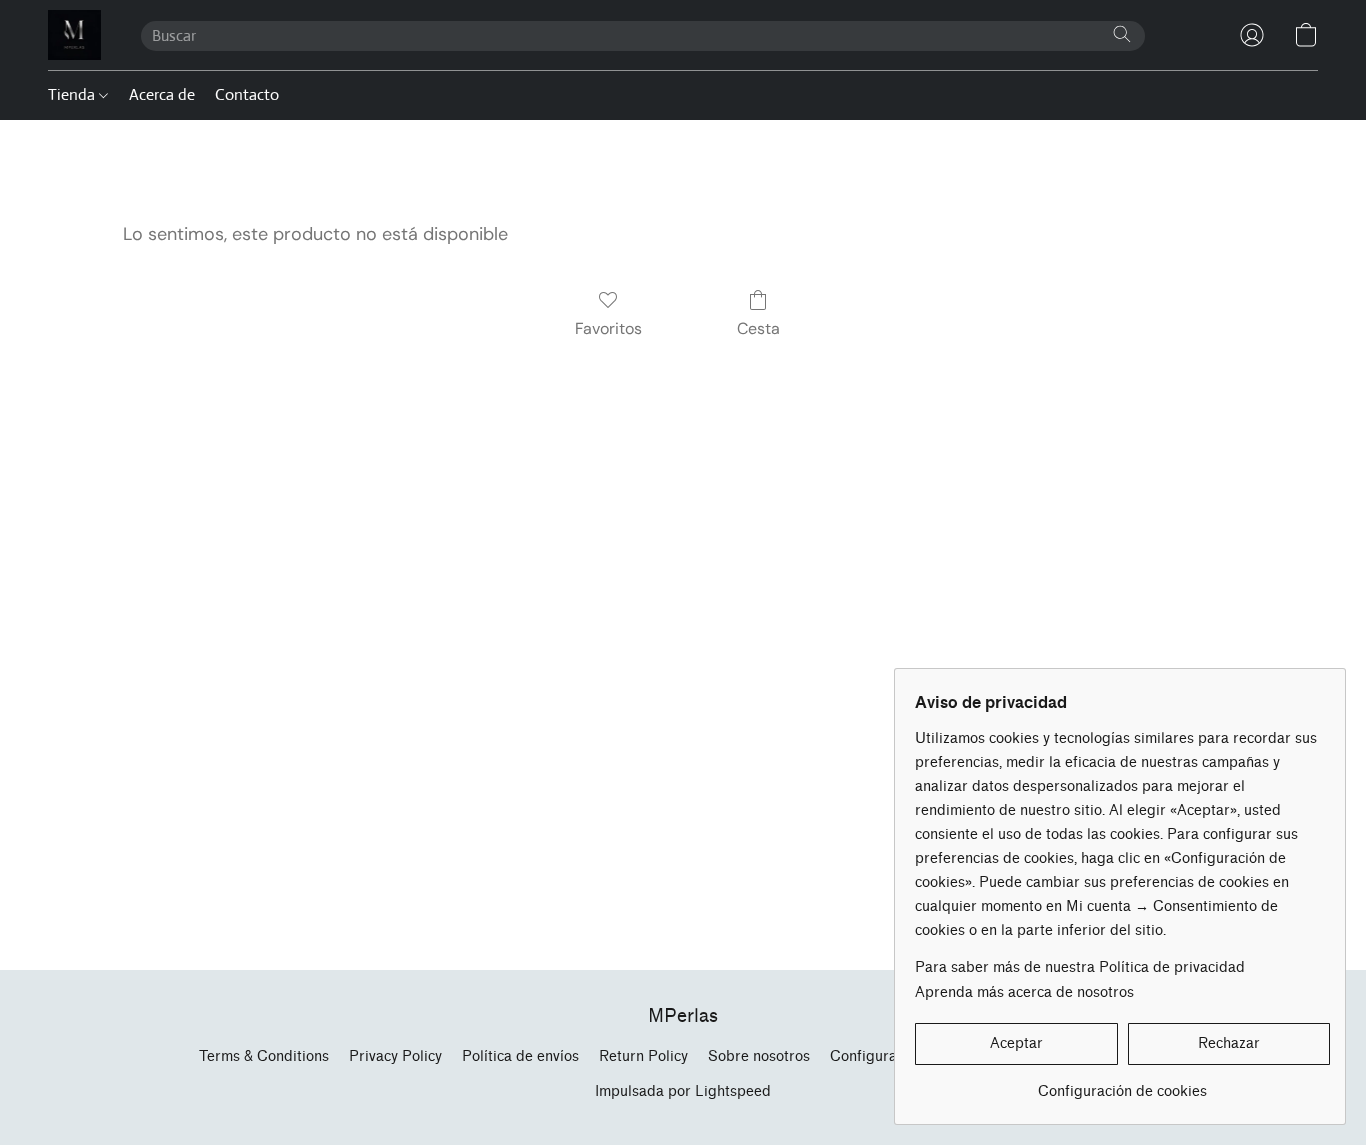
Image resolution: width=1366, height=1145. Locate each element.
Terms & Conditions (264, 1056)
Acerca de (162, 94)
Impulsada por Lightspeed (683, 1091)
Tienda (73, 94)
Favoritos (608, 328)
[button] (74, 35)
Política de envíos (520, 1056)
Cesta (758, 328)
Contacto (247, 94)
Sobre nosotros (759, 1056)
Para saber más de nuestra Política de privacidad (1080, 967)
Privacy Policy (395, 1056)
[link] (1122, 1084)
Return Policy (643, 1056)
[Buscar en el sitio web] (1122, 34)
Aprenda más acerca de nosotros (1024, 992)
